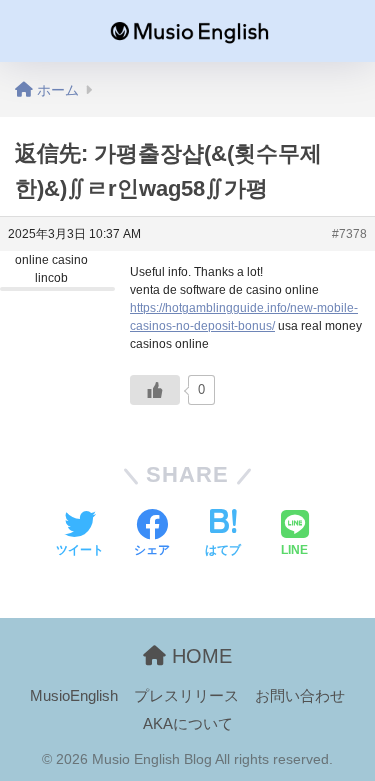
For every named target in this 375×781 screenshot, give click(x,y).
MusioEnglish (74, 696)
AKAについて (188, 724)
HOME (199, 656)
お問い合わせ (300, 696)
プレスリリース (186, 696)
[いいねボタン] (155, 390)
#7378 (349, 234)
